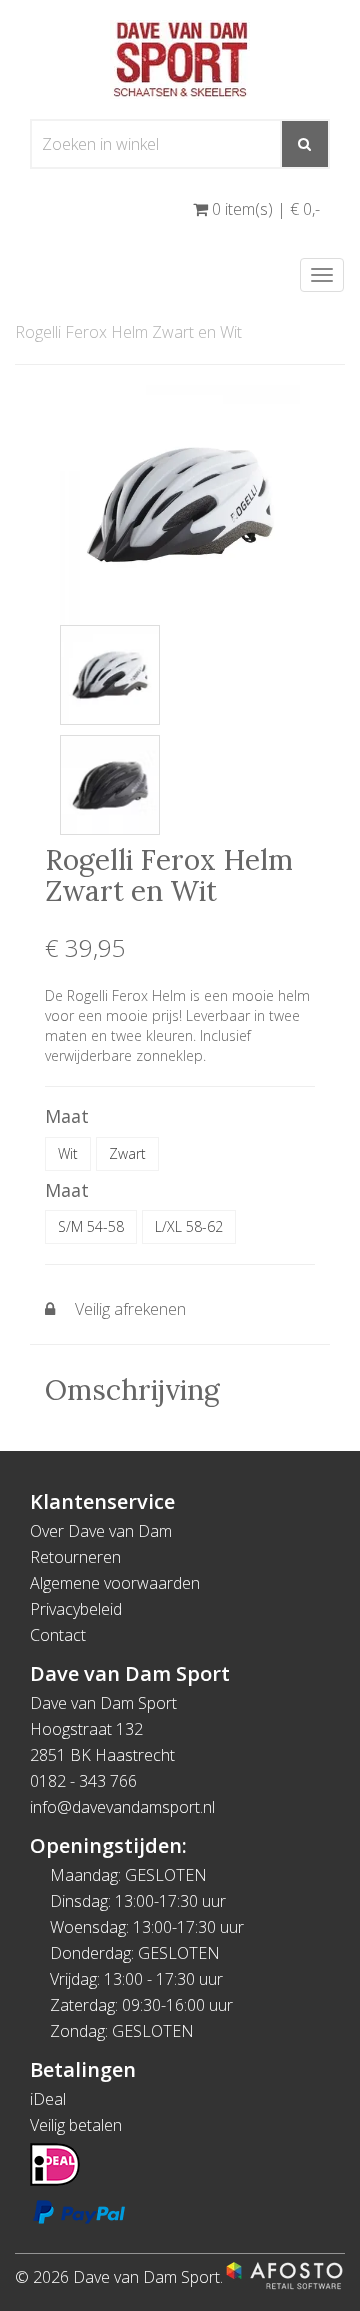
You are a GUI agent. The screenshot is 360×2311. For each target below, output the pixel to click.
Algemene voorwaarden (115, 1583)
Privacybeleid (76, 1609)
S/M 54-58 (91, 1226)
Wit (68, 1153)
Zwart (127, 1153)
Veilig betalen (76, 2125)
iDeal (48, 2099)
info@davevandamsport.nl (122, 1807)
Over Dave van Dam (101, 1531)
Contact (58, 1635)
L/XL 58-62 (189, 1226)
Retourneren (75, 1557)
